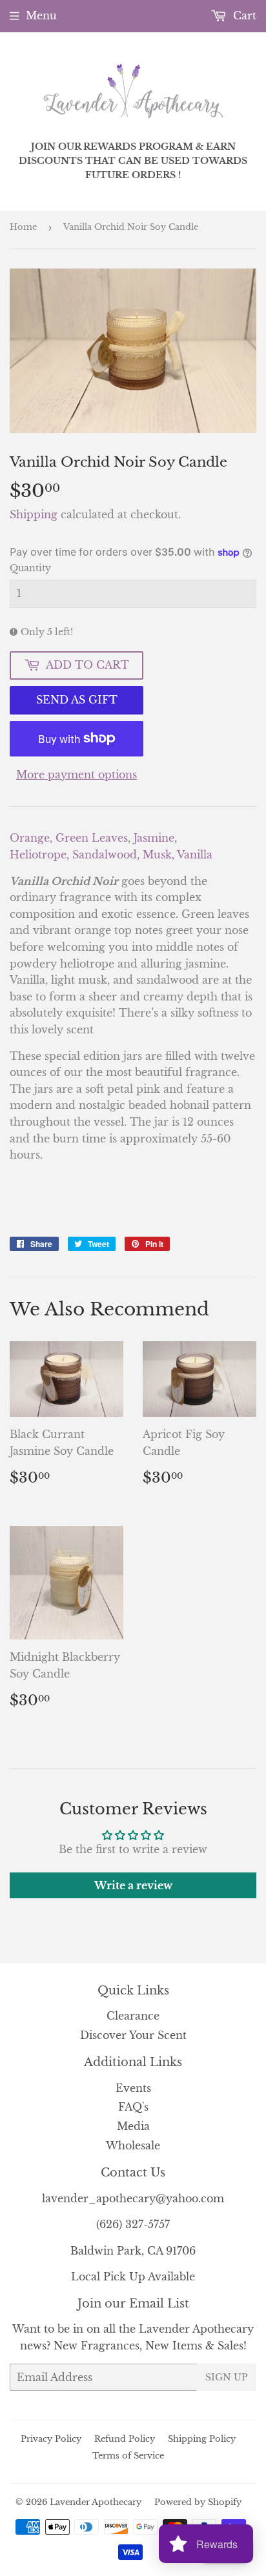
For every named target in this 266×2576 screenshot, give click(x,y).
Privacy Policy (51, 2439)
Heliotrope (38, 855)
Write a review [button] (133, 1885)
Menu (41, 15)
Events (133, 2088)
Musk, (160, 855)
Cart (243, 15)
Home (23, 227)
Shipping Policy (202, 2439)
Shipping (34, 514)
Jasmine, (155, 838)
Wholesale (133, 2145)
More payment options (77, 775)
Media (133, 2126)
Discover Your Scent (133, 2035)
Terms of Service (128, 2456)
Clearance (133, 2016)
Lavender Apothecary (96, 2502)
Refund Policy (125, 2439)
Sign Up (227, 2377)
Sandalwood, (107, 855)
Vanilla (195, 855)
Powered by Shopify (198, 2502)
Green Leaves (92, 838)
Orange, (33, 838)
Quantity (30, 568)
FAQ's (133, 2107)
